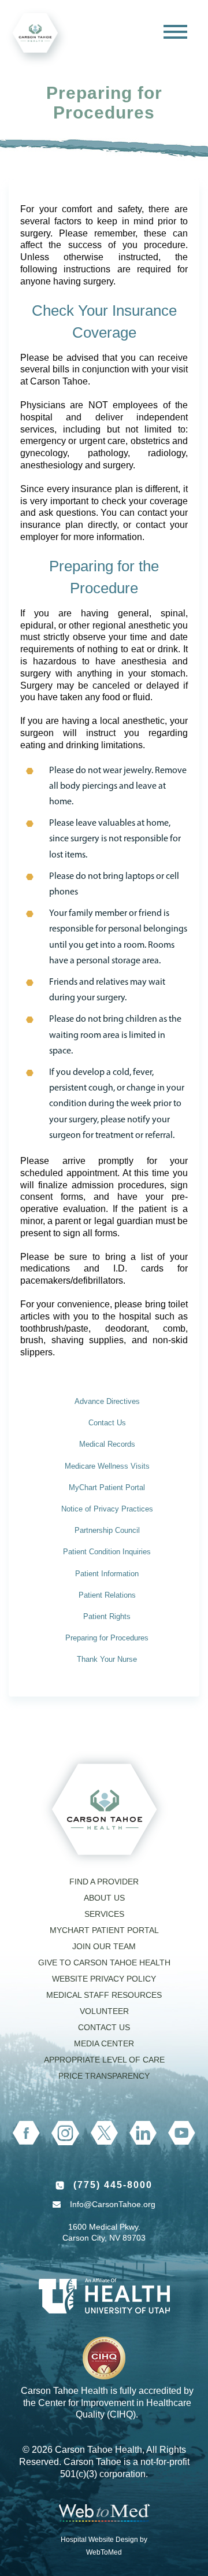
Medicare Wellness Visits (107, 1466)
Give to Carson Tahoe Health (104, 1963)
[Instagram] (65, 2133)
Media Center (104, 2043)
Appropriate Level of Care (104, 2060)
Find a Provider (104, 1882)
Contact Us (107, 1423)
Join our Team (104, 1946)
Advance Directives (107, 1401)
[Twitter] (104, 2133)
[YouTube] (182, 2133)
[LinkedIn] (143, 2133)
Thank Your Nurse (107, 1659)
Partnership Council (107, 1530)
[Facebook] (26, 2133)
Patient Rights (107, 1616)
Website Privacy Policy (104, 1979)
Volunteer (104, 2011)
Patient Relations (107, 1595)
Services (104, 1914)
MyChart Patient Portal (107, 1487)
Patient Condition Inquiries (107, 1552)
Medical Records (107, 1444)
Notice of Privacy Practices (107, 1509)
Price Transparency (104, 2076)
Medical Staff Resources (104, 1995)
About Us (104, 1898)
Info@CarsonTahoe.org (113, 2204)
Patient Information (107, 1574)
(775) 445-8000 (113, 2185)
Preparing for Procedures (107, 1638)
